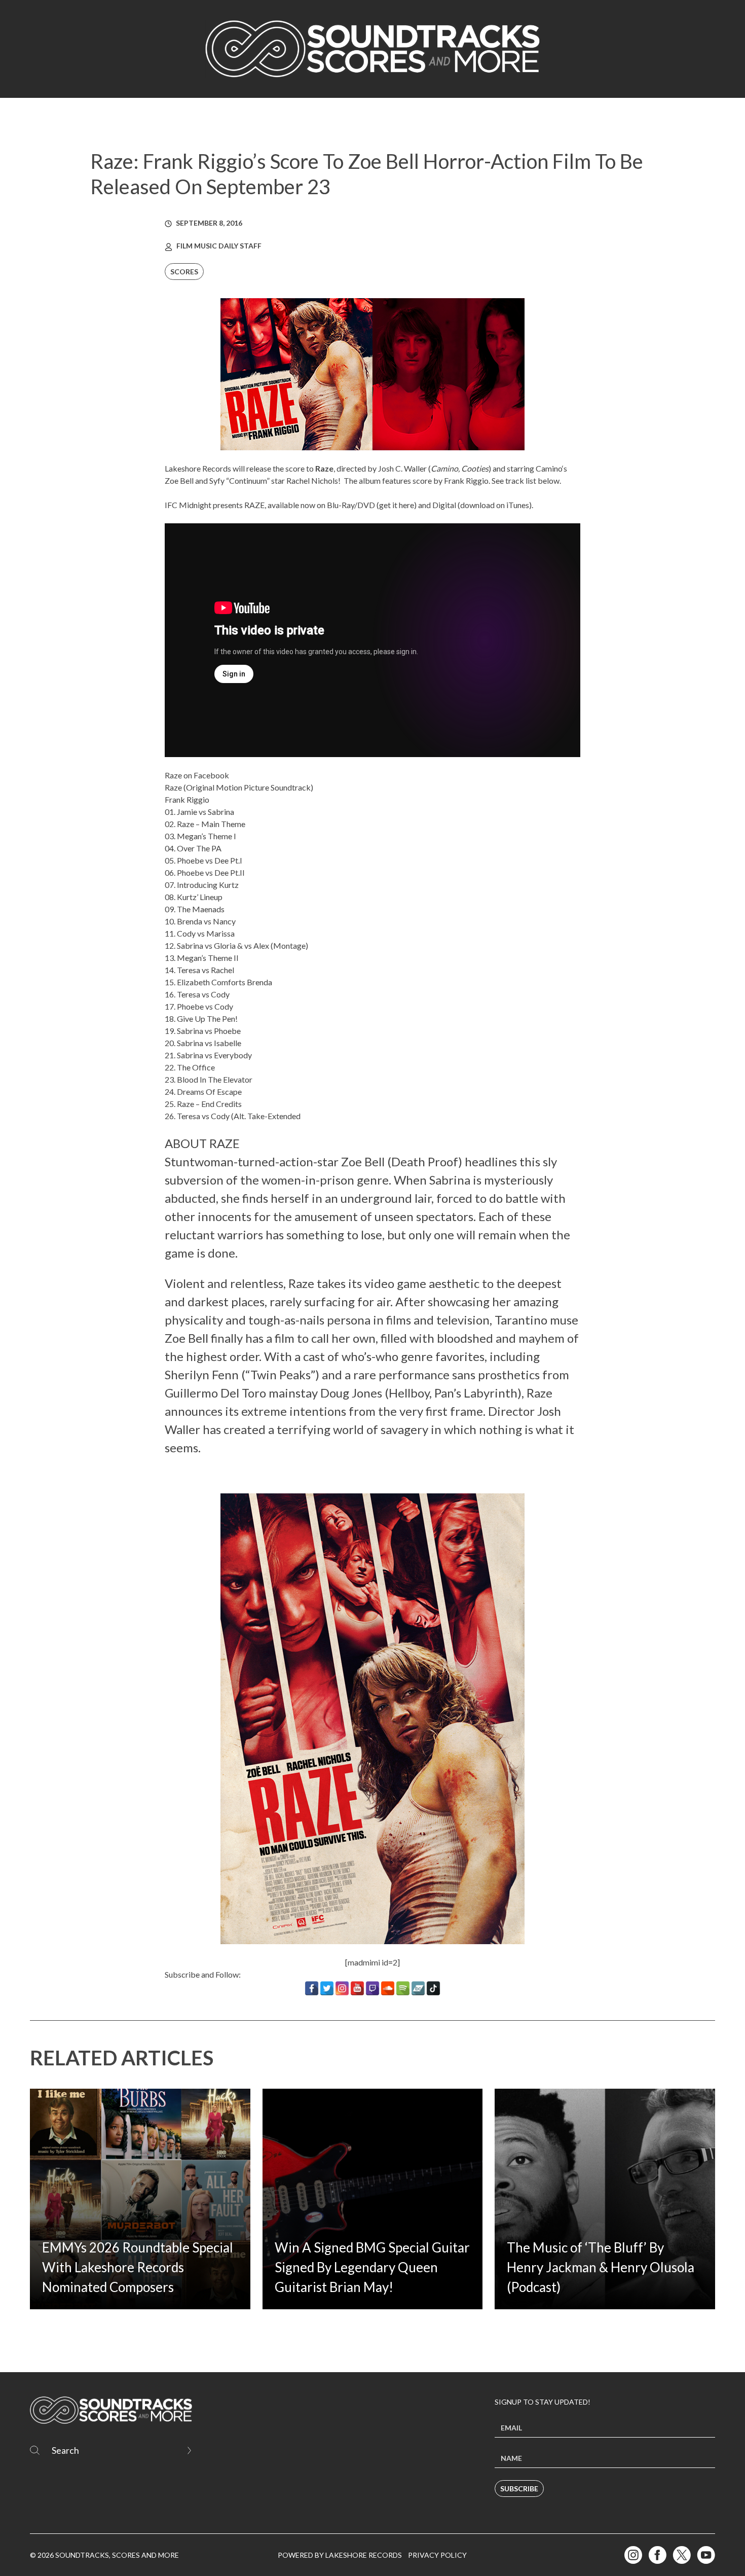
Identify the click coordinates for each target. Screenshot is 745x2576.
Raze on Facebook (197, 775)
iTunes (518, 505)
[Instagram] (342, 1988)
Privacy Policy (437, 2555)
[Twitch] (372, 1988)
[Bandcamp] (418, 1988)
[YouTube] (357, 1988)
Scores (184, 272)
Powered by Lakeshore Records (340, 2555)
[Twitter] (327, 1988)
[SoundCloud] (388, 1988)
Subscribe (519, 2489)
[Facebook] (312, 1988)
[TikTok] (433, 1988)
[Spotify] (403, 1988)
